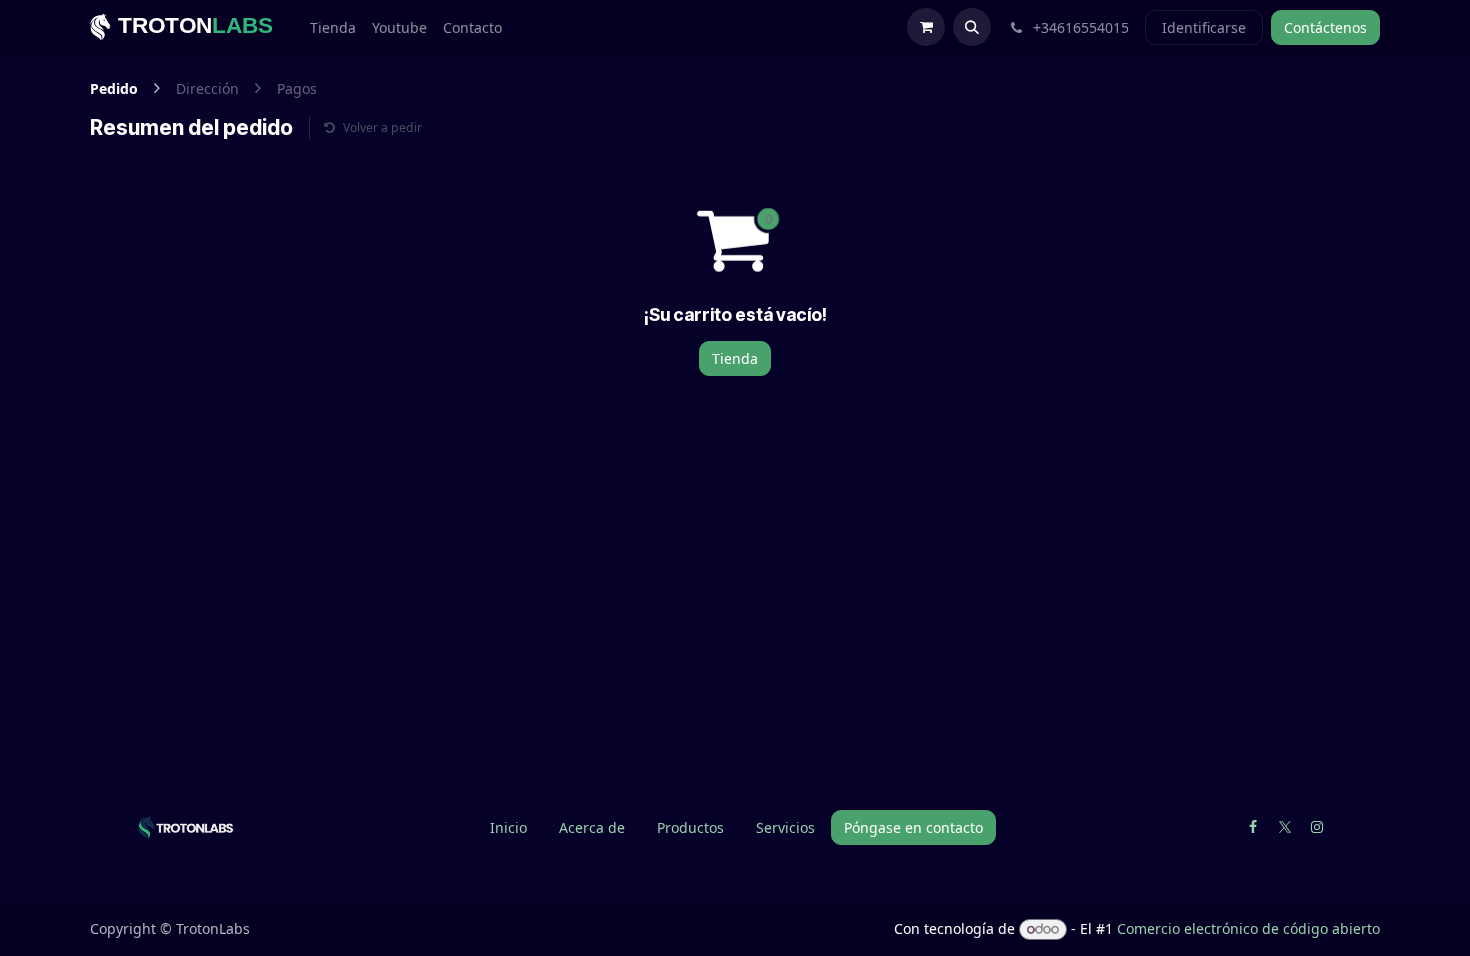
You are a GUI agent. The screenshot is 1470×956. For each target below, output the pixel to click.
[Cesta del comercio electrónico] (926, 27)
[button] (972, 27)
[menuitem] (333, 27)
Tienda (735, 358)
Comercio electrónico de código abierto (1248, 928)
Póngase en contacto (913, 827)
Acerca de (592, 827)
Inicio (508, 827)
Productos (690, 827)
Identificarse (1204, 27)
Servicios (785, 827)
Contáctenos (1325, 27)
